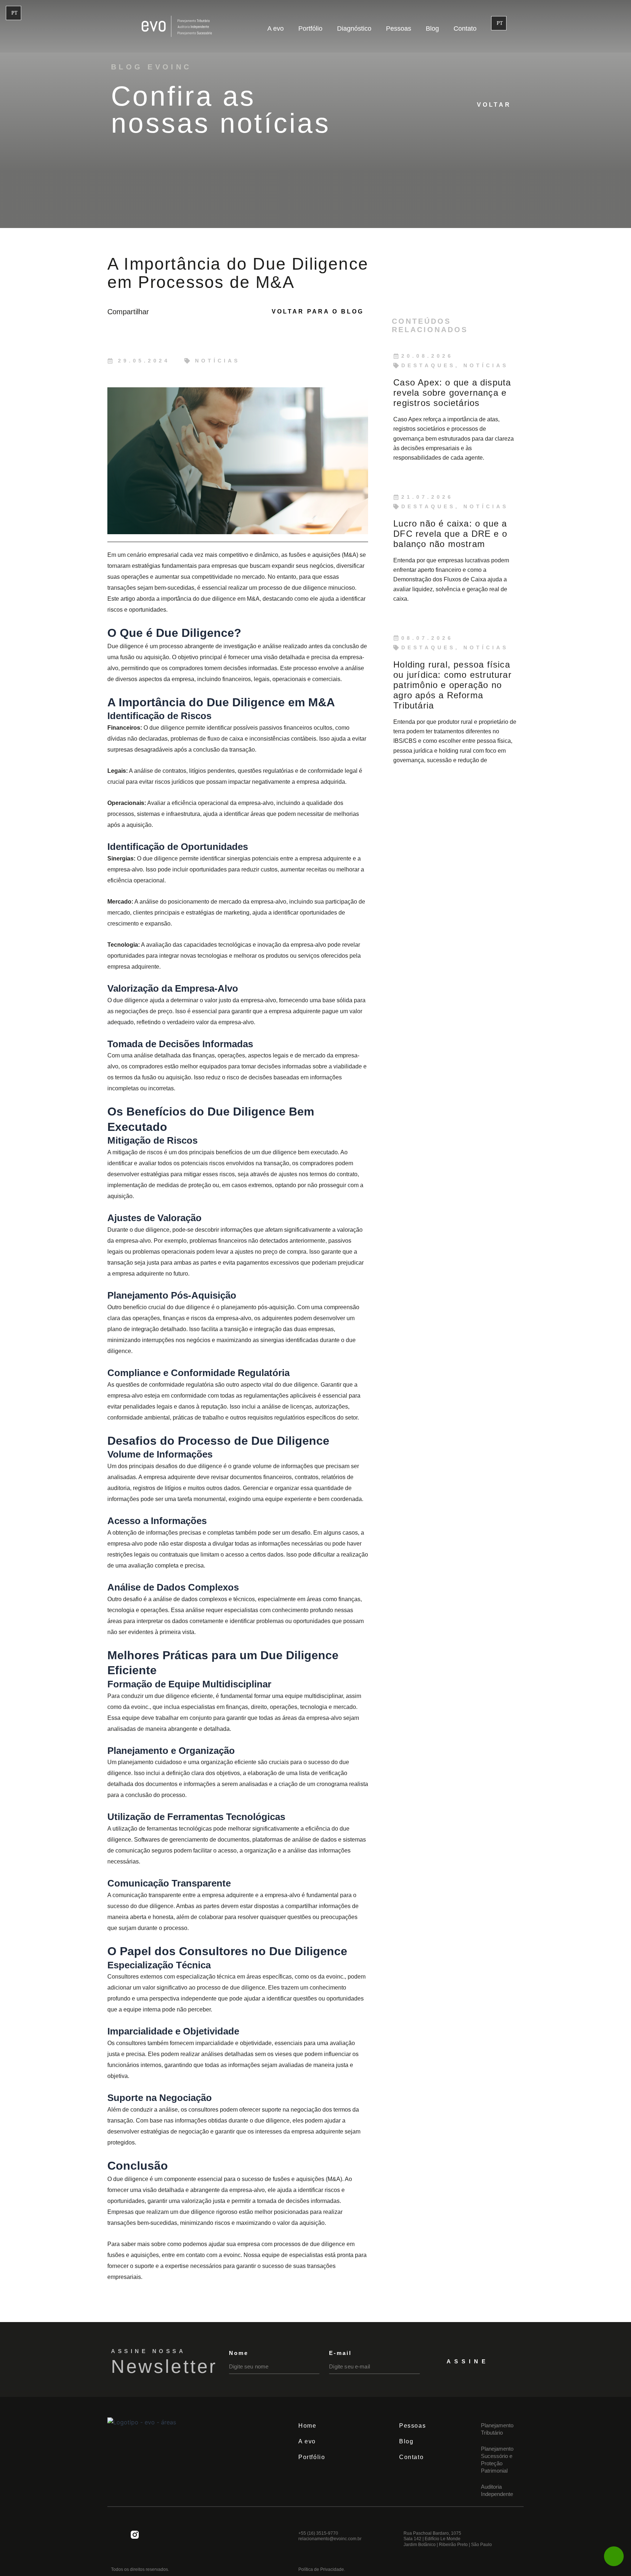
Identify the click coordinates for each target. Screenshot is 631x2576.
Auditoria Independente (497, 2490)
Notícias (217, 361)
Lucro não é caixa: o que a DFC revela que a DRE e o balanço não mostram (450, 534)
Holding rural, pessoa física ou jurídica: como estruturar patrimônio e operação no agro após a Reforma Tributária (452, 685)
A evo (276, 29)
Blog (432, 29)
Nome (239, 2353)
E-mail (340, 2353)
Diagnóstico (354, 29)
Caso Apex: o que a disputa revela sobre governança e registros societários (452, 393)
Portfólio (310, 29)
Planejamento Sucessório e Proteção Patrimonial (497, 2460)
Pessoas (399, 29)
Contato (465, 29)
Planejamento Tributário (497, 2429)
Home (307, 2426)
